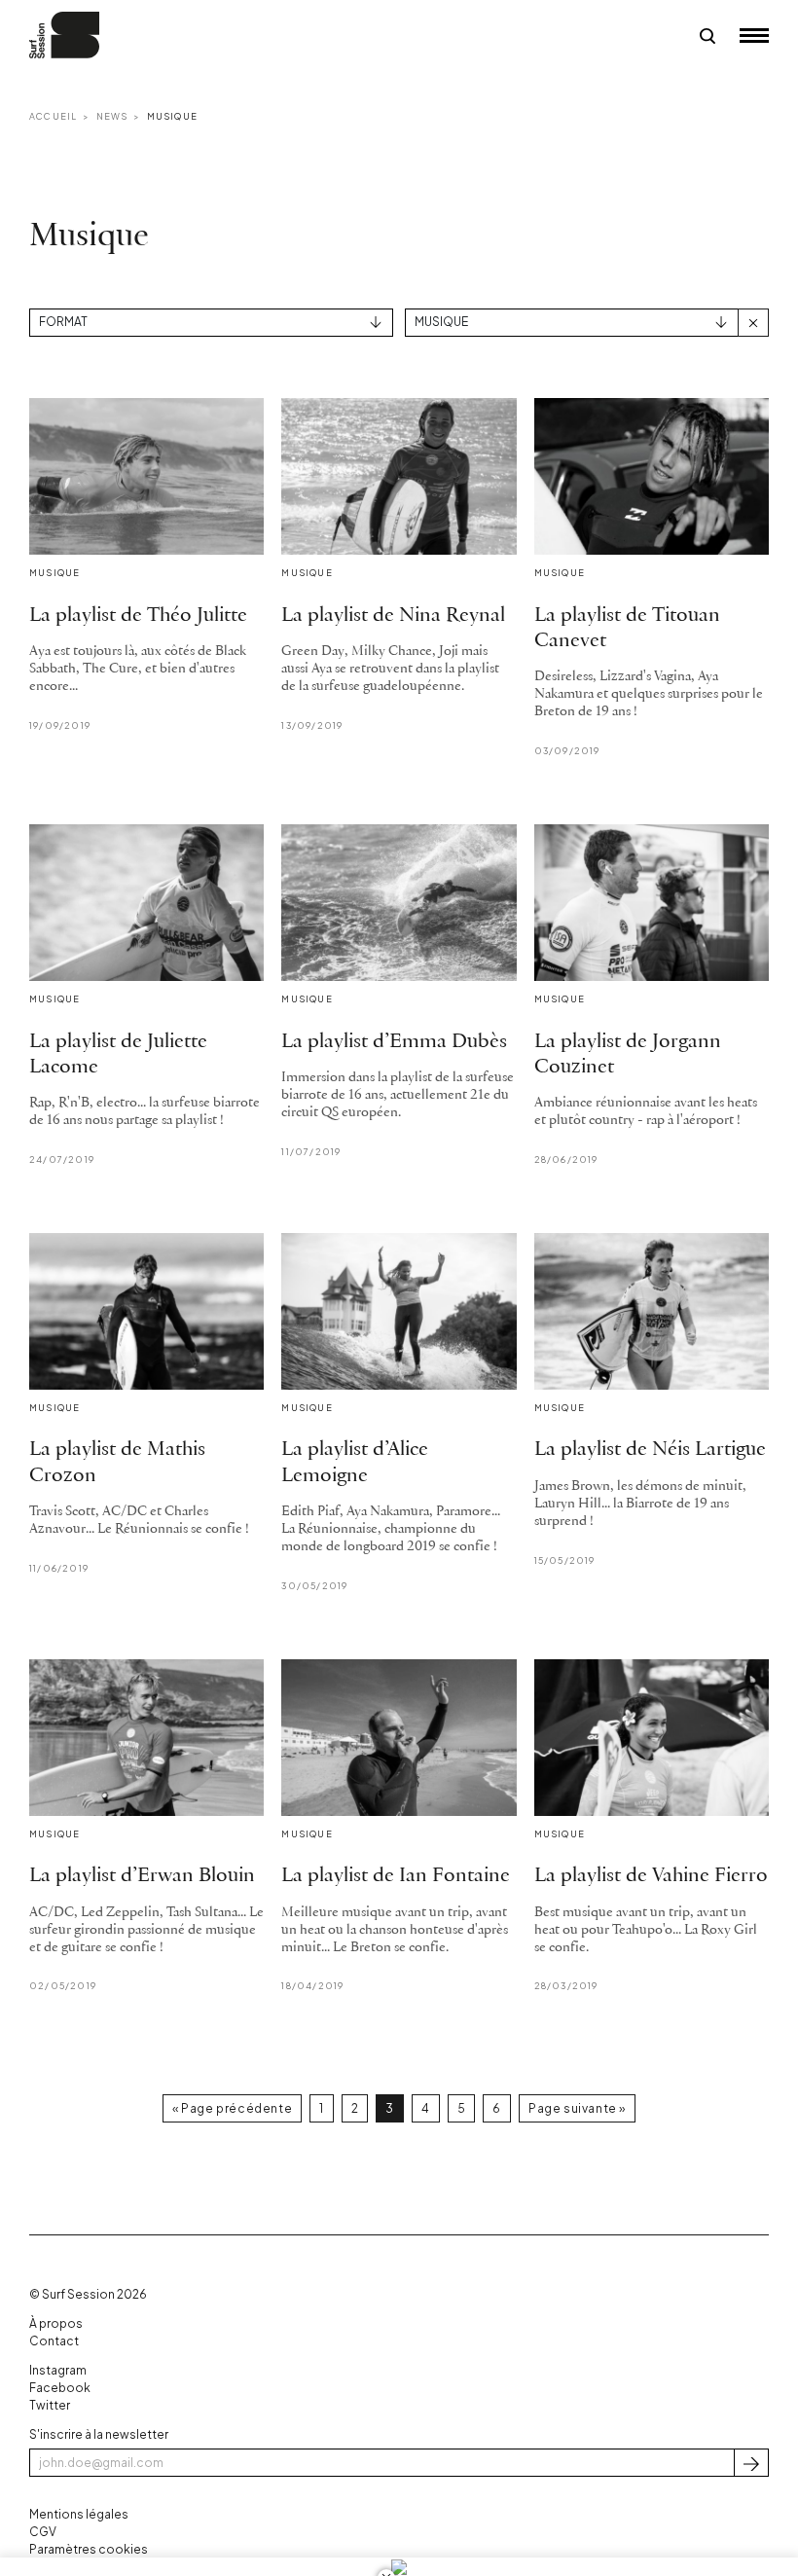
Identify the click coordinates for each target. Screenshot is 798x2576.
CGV (43, 2532)
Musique (172, 116)
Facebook (60, 2388)
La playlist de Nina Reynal (393, 616)
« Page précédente (232, 2108)
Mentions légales (79, 2514)
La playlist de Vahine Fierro (651, 1876)
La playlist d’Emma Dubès (394, 1042)
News (112, 116)
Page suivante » (577, 2108)
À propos (56, 2323)
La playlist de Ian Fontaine (396, 1876)
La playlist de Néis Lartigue (650, 1450)
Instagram (58, 2370)
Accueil (53, 116)
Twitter (50, 2405)
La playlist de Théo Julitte (138, 616)
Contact (54, 2341)
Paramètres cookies (89, 2549)
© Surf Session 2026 (88, 2294)
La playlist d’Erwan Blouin (142, 1876)
